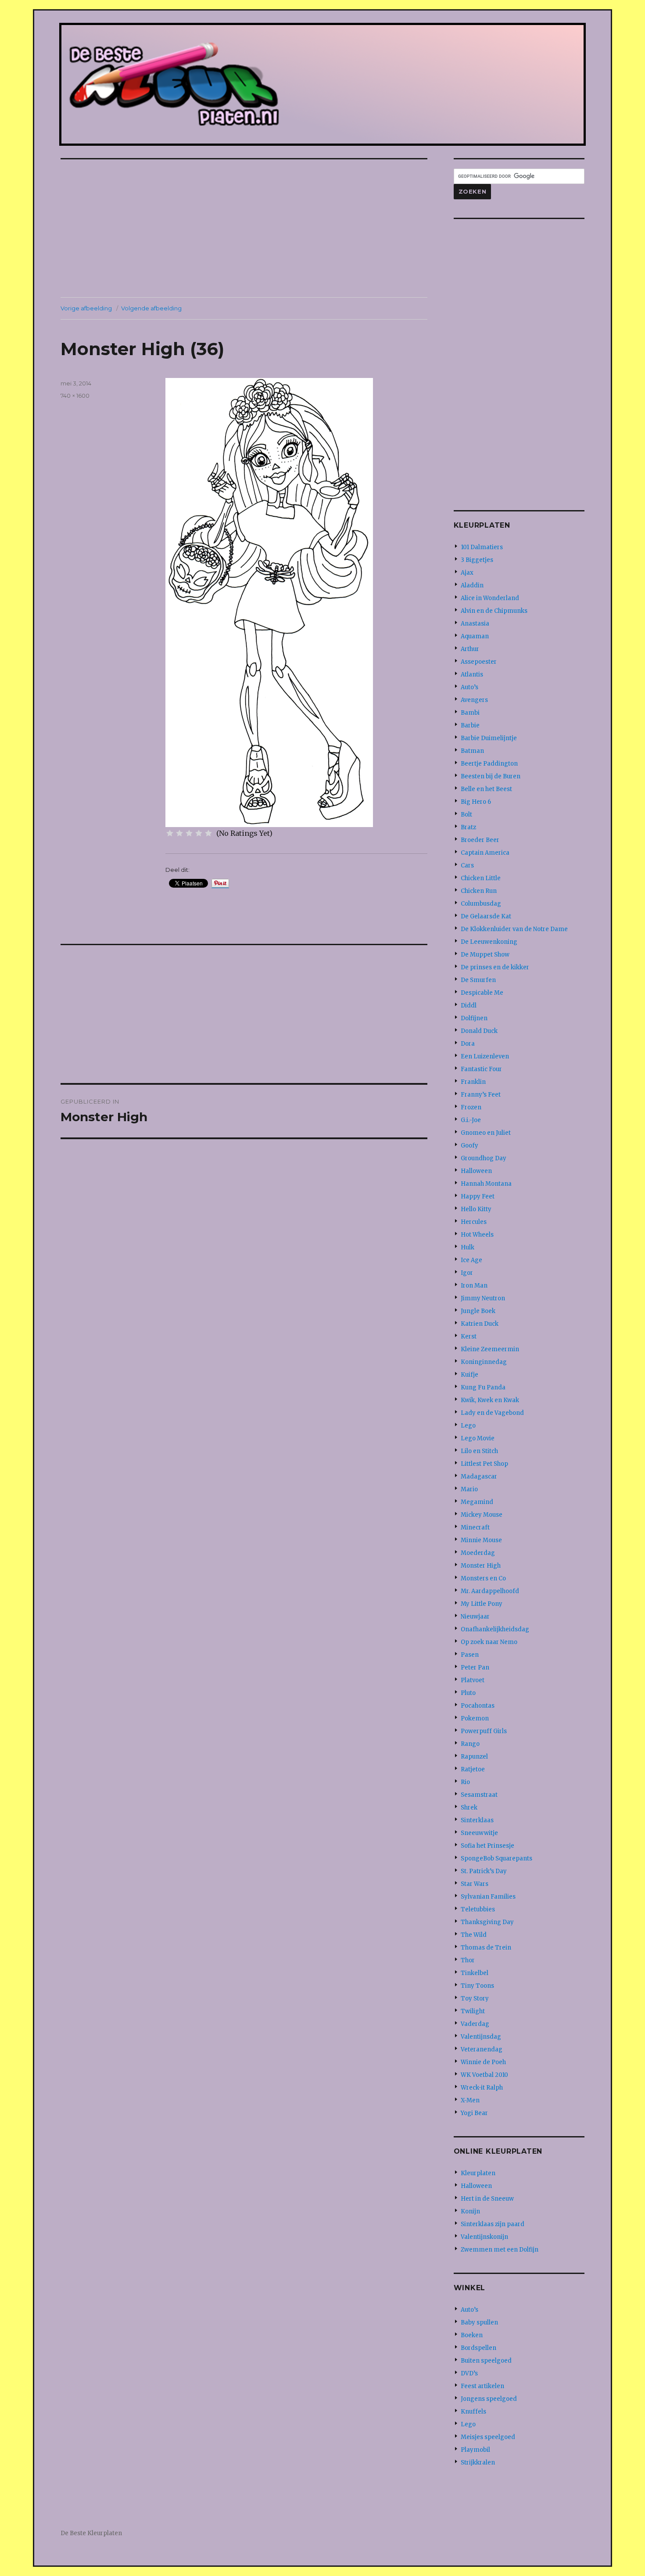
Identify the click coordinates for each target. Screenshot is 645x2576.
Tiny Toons (477, 1986)
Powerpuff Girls (484, 1731)
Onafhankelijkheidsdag (495, 1629)
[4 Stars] (199, 833)
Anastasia (475, 624)
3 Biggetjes (477, 560)
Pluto (468, 1693)
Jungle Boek (478, 1311)
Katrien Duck (480, 1324)
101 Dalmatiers (482, 547)
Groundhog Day (484, 1158)
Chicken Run (479, 891)
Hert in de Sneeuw (487, 2199)
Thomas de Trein (486, 1948)
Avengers (474, 700)
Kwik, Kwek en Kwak (490, 1400)
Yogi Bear (474, 2113)
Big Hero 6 (476, 802)
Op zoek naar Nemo (489, 1642)
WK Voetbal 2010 (484, 2075)
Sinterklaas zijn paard (493, 2224)
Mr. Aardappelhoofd (490, 1591)
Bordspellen (478, 2348)
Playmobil (475, 2450)
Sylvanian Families (488, 1897)
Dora (468, 1044)
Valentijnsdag (481, 2037)
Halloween (476, 1171)
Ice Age (471, 1260)
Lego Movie (478, 1438)
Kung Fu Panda (483, 1387)
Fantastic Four (481, 1069)
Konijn (470, 2211)
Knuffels (473, 2412)
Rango (470, 1744)
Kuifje (469, 1375)
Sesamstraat (479, 1795)
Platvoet (473, 1680)
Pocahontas (478, 1706)
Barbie (470, 725)
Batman (472, 751)
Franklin (473, 1082)
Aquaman (475, 636)
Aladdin (472, 585)
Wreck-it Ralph (482, 2088)
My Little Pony (482, 1604)
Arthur (470, 649)
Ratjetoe (473, 1769)
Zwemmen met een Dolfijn (500, 2250)
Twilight (473, 2011)
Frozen (471, 1107)
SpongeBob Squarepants (496, 1858)
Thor (468, 1960)
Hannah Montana (486, 1184)
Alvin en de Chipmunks (494, 611)
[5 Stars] (208, 833)
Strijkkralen (478, 2463)
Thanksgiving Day (487, 1922)
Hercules (474, 1222)
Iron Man (474, 1286)
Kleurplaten (478, 2173)
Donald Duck (479, 1031)
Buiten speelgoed (486, 2361)
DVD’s (469, 2373)
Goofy (469, 1146)
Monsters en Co (483, 1578)
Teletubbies (478, 1909)
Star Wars (475, 1884)
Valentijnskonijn (484, 2237)
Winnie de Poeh (483, 2062)
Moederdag (478, 1553)
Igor (467, 1273)
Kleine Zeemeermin (490, 1349)
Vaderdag (475, 2024)
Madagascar (479, 1477)
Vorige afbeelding (86, 308)
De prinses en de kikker (495, 967)
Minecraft (475, 1527)
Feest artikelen (482, 2386)
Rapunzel (474, 1757)
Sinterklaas (477, 1820)
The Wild (474, 1935)
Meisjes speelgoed (488, 2437)
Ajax (467, 573)
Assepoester (479, 662)
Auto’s (469, 687)
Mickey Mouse (482, 1515)
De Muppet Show (485, 955)
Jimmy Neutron (483, 1298)
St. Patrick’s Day (484, 1871)
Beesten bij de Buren (491, 776)
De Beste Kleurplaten (91, 2533)
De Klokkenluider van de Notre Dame (514, 929)
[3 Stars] (189, 833)
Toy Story (475, 1999)
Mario (469, 1489)
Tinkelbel (475, 1973)
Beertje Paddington (489, 764)
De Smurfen (478, 980)
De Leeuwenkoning (489, 942)
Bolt (466, 815)
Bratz (468, 827)
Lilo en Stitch (479, 1451)
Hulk (468, 1247)
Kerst (469, 1337)
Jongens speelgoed (489, 2399)
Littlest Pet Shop (484, 1464)
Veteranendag (482, 2049)
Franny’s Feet (481, 1095)
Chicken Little (481, 878)
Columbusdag (481, 904)
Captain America (485, 853)
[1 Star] (170, 833)
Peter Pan (475, 1668)
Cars (467, 865)
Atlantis (472, 675)
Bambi (470, 713)
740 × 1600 (75, 396)
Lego (468, 1426)
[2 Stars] (179, 833)
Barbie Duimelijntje (489, 738)
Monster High (481, 1566)
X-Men (470, 2100)
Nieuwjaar (475, 1617)
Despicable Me (482, 993)
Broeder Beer (480, 840)
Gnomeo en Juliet (486, 1133)
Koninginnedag (484, 1362)
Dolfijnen (474, 1018)
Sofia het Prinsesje (487, 1846)
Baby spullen (479, 2322)
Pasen (470, 1655)
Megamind (477, 1502)
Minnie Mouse (481, 1540)
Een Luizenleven (485, 1056)
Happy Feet (478, 1196)
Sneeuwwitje (479, 1833)
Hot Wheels (477, 1235)
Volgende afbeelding (151, 308)
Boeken (472, 2335)
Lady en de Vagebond (492, 1413)
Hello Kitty (476, 1209)
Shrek (469, 1808)
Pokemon (475, 1718)
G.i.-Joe (471, 1120)
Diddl (469, 1006)
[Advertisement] (246, 229)
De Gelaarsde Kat (486, 916)
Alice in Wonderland (490, 598)
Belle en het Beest (486, 789)
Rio (465, 1782)
